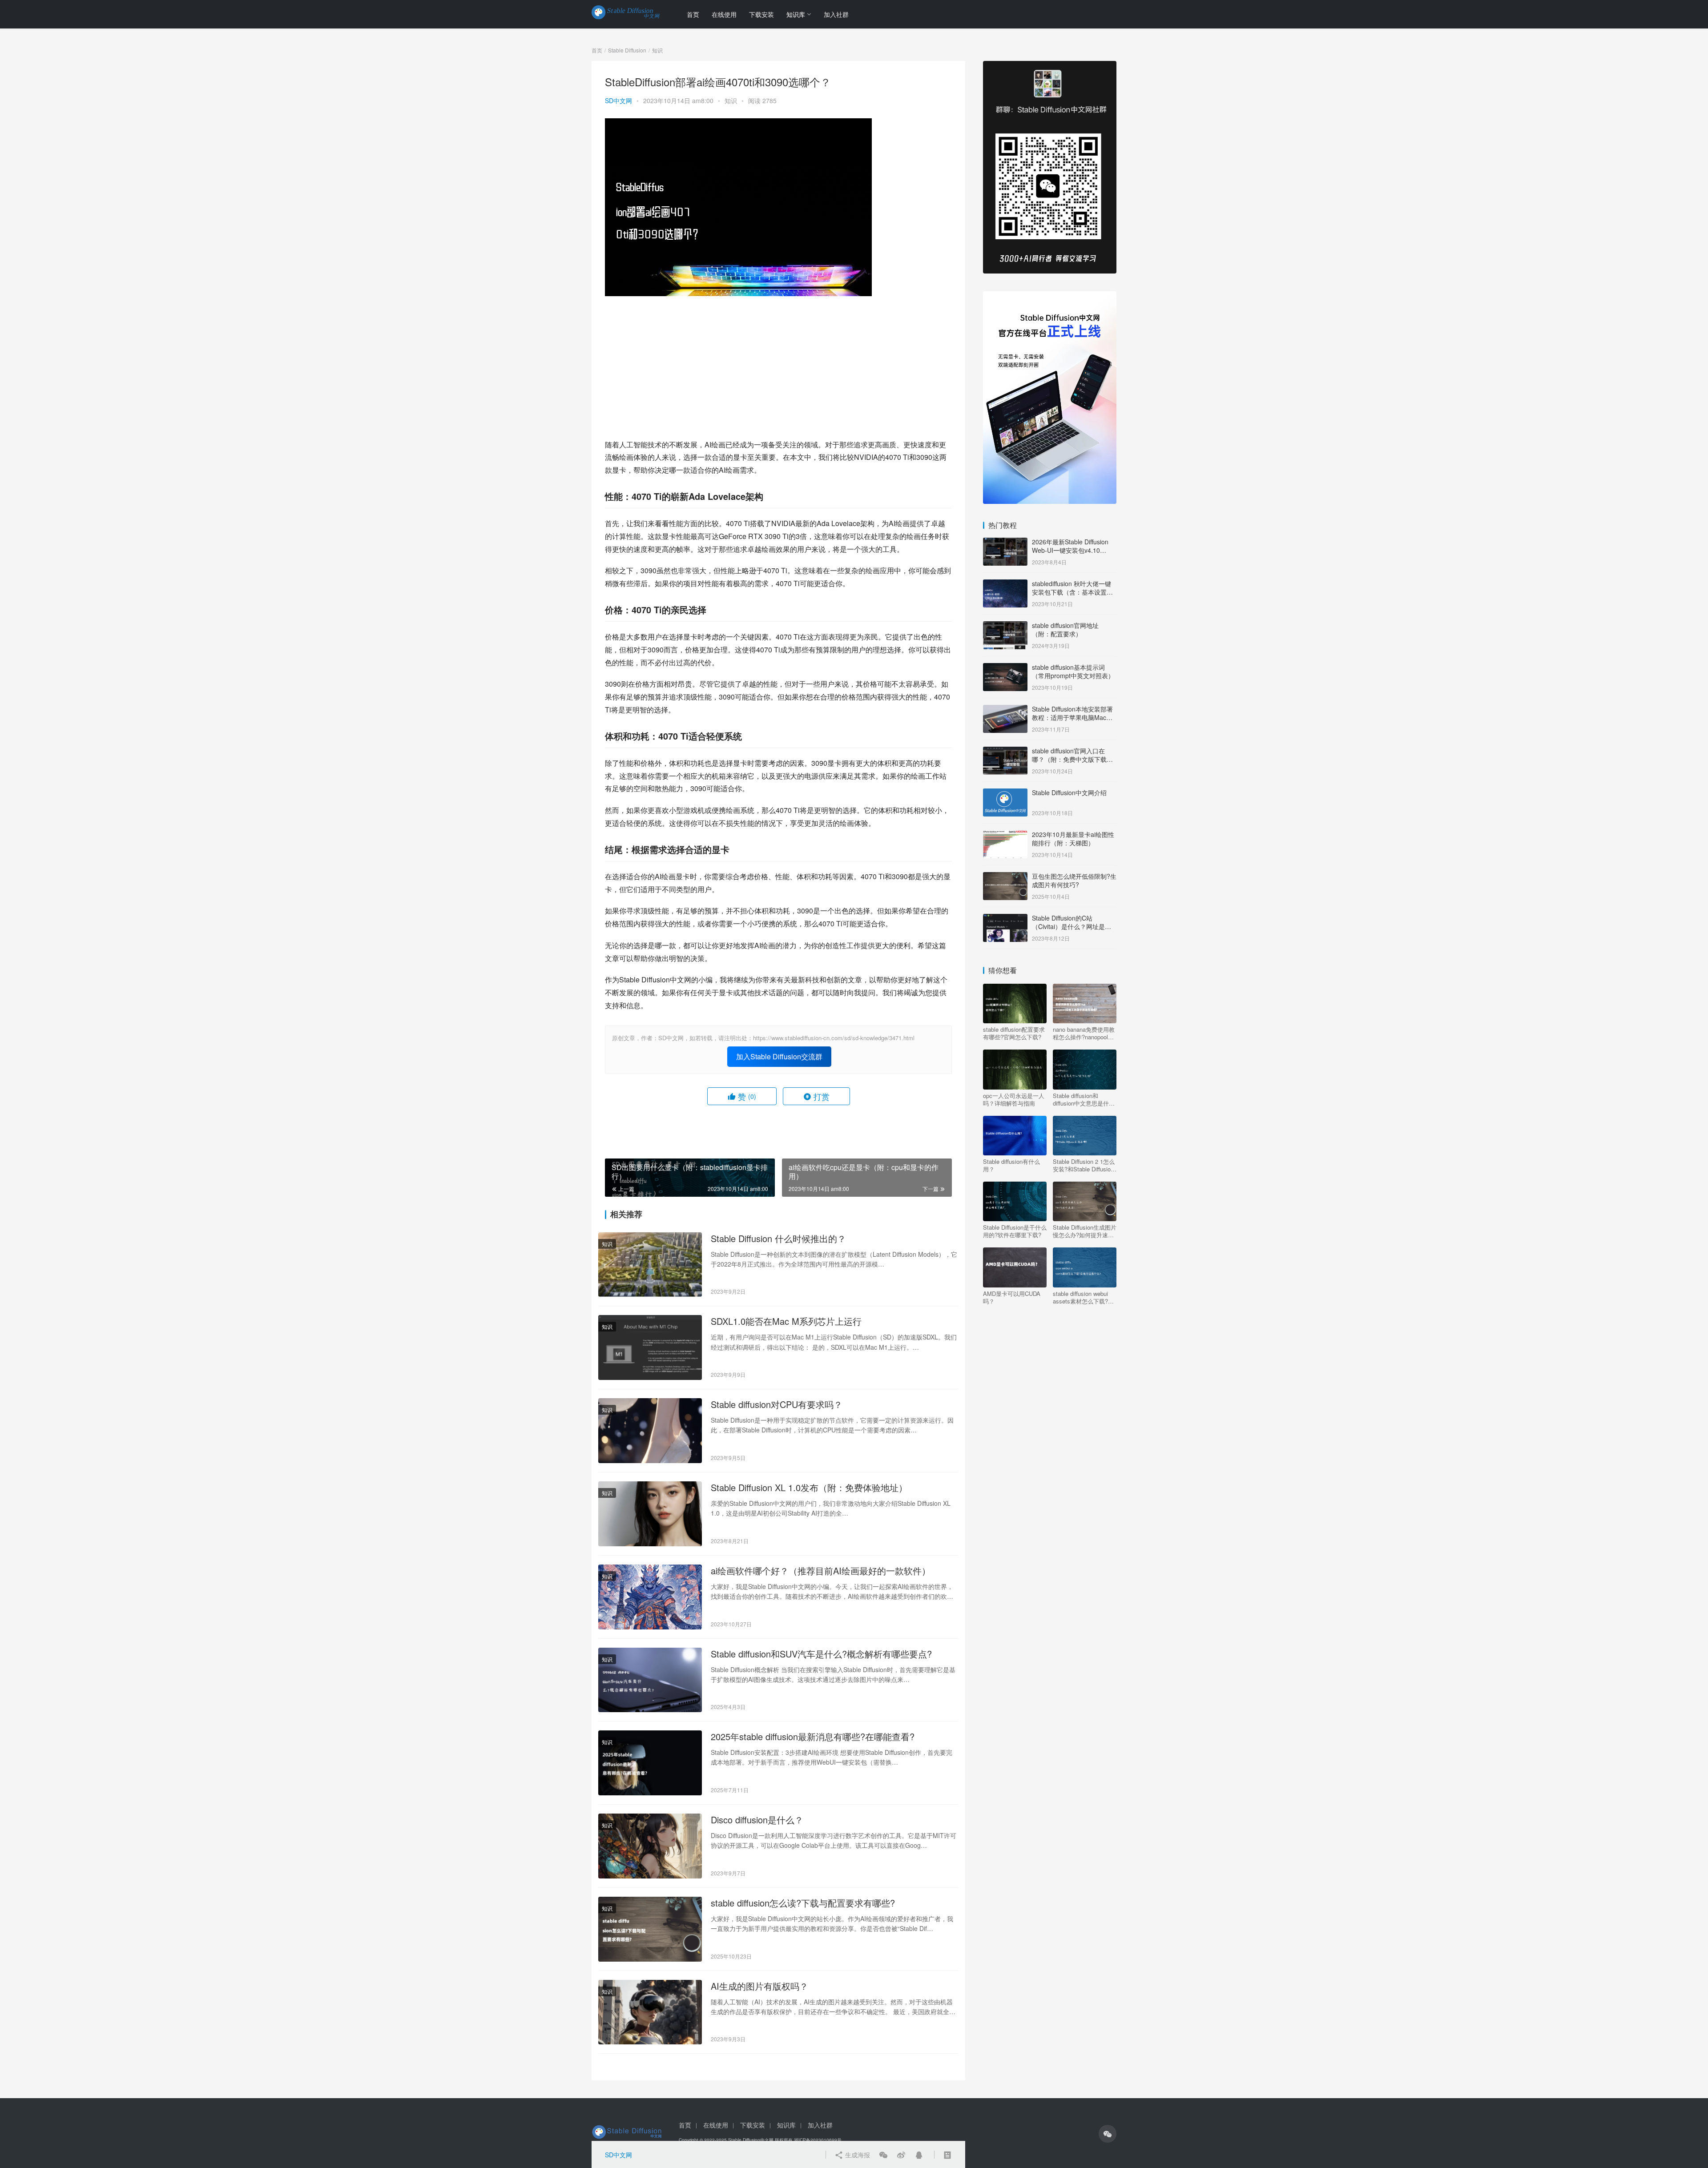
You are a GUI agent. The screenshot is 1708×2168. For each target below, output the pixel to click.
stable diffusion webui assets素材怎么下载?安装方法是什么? (1083, 1297)
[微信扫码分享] (883, 2155)
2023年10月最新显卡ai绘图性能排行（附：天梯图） (1073, 839)
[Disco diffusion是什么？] (650, 1846)
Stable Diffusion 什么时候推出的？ (778, 1239)
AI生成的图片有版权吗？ (759, 1986)
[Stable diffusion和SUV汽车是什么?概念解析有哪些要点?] (650, 1680)
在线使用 (724, 14)
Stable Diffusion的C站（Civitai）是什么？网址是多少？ (1072, 927)
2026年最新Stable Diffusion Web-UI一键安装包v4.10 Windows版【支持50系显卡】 (1073, 550)
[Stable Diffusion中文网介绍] (1005, 793)
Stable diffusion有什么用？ (1011, 1165)
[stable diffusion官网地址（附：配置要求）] (1005, 626)
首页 (693, 14)
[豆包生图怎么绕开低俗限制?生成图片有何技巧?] (1005, 877)
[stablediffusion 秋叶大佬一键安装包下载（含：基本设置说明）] (1005, 584)
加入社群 (836, 14)
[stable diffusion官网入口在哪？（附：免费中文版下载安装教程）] (1005, 752)
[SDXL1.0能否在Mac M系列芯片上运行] (650, 1347)
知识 (731, 101)
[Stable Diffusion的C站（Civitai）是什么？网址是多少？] (1005, 919)
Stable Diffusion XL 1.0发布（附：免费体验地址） (809, 1488)
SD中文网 (618, 101)
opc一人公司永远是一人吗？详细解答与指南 (1014, 1099)
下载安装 (761, 14)
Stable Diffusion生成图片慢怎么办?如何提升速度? (1085, 1231)
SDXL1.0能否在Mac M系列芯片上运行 (786, 1321)
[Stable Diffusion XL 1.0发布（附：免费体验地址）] (650, 1514)
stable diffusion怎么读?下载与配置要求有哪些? (803, 1903)
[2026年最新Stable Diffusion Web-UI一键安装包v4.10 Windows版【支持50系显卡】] (1005, 543)
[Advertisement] (778, 367)
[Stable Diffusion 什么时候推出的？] (650, 1265)
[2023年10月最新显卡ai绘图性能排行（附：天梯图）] (1005, 835)
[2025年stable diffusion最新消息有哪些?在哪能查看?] (650, 1763)
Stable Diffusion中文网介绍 (1069, 792)
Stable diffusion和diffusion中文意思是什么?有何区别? (1081, 1099)
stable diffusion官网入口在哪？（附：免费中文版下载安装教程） (1072, 759)
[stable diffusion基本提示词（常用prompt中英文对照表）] (1005, 668)
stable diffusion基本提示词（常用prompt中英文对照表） (1073, 672)
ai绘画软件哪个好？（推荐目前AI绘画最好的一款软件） (821, 1571)
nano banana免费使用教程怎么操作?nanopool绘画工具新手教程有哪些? (1084, 1033)
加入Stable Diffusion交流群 (779, 1056)
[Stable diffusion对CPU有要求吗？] (650, 1431)
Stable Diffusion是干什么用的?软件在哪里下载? (1015, 1231)
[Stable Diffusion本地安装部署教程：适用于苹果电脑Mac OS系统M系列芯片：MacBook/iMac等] (1005, 710)
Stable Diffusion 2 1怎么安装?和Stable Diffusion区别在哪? (1084, 1165)
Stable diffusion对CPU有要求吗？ (777, 1404)
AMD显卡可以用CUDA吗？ (1012, 1297)
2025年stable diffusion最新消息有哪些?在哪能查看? (813, 1737)
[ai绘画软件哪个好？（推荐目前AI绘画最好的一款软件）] (650, 1597)
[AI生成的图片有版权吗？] (650, 2012)
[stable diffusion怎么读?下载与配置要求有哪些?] (650, 1929)
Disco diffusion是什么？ (757, 1820)
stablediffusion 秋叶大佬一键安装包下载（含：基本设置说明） (1072, 592)
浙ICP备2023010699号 (818, 2140)
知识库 (796, 14)
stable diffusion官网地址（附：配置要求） (1065, 630)
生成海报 (857, 2155)
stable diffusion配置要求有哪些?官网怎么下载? (1014, 1033)
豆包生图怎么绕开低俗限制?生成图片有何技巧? (1074, 881)
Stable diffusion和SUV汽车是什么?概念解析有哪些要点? (821, 1654)
